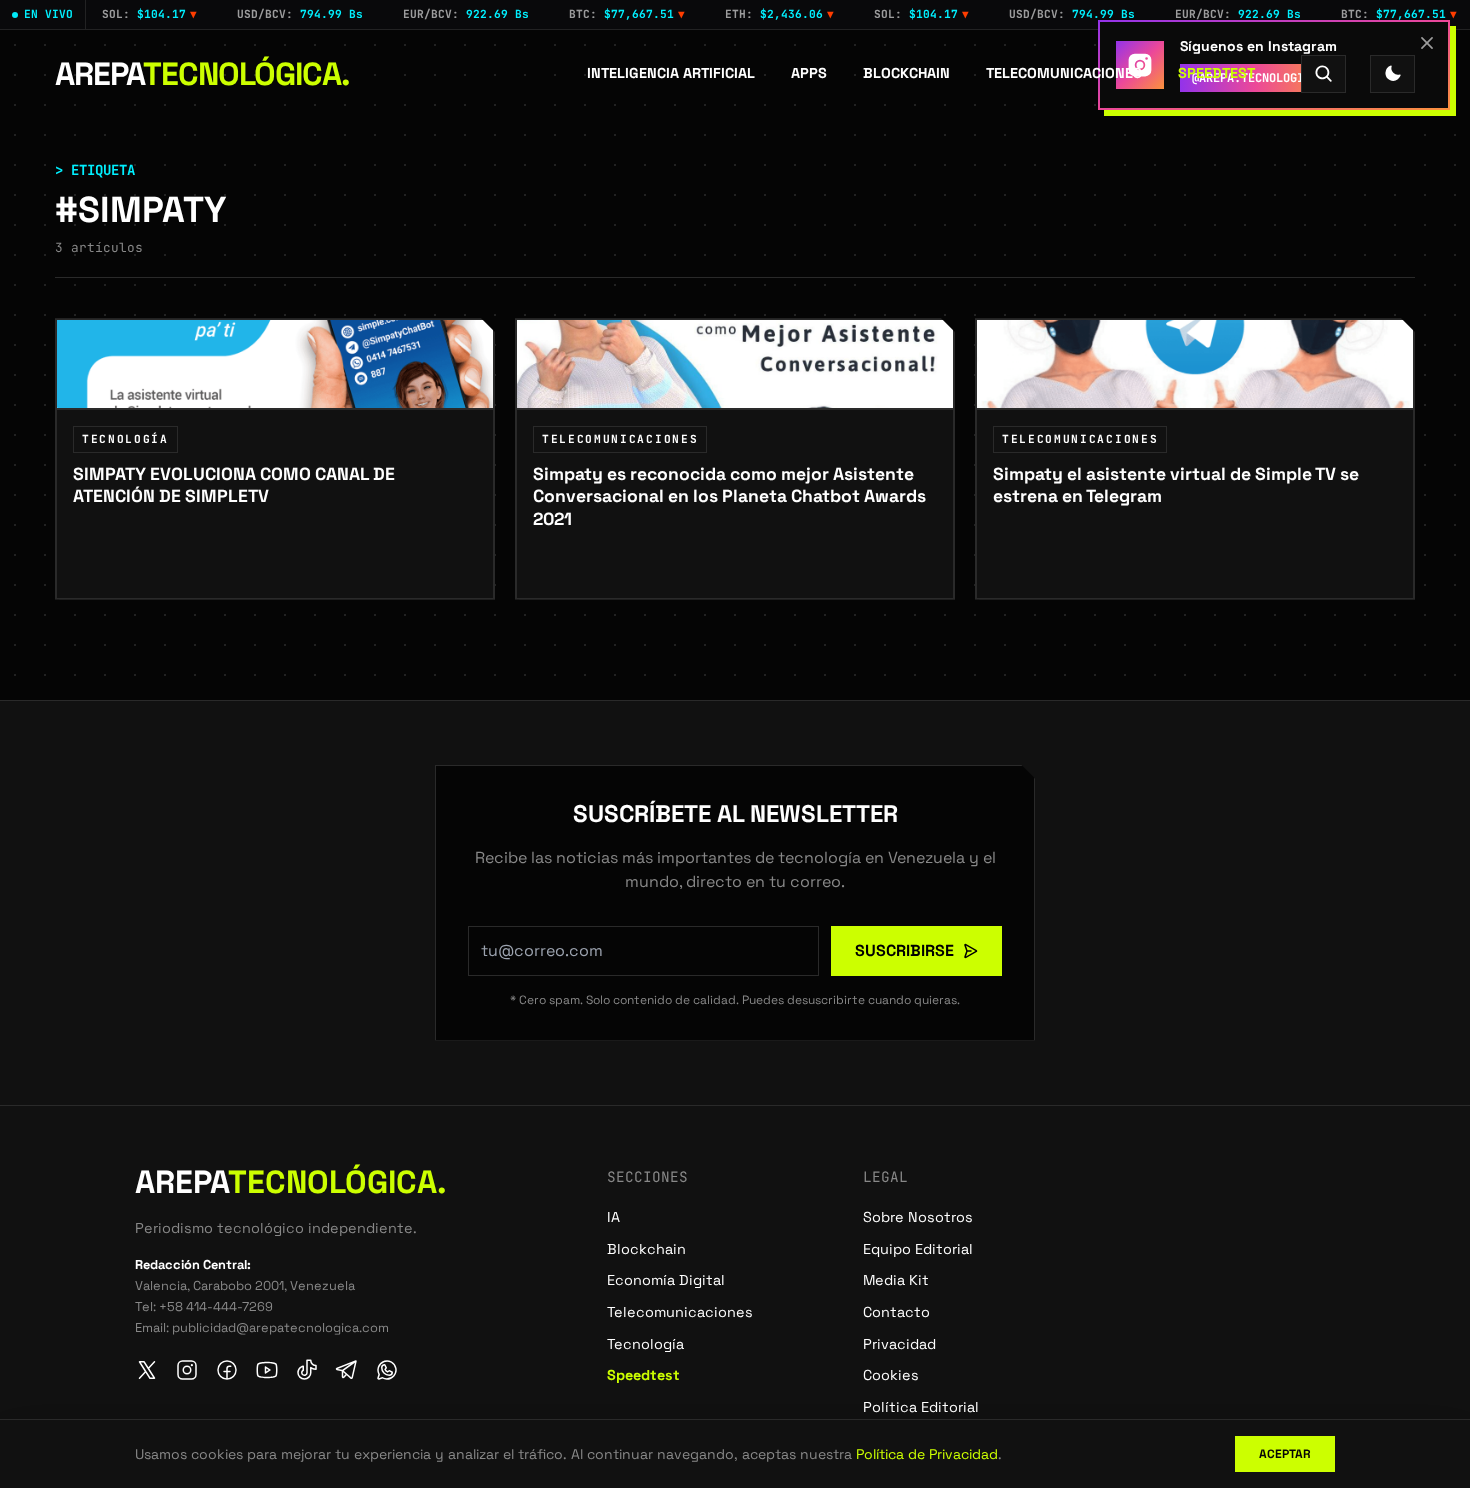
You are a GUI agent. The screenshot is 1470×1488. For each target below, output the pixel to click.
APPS (809, 73)
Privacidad (899, 1344)
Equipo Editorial (918, 1249)
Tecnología (645, 1344)
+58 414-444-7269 (216, 1306)
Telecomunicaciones (1064, 73)
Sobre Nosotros (918, 1217)
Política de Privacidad (927, 1454)
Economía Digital (666, 1280)
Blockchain (906, 73)
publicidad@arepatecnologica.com (280, 1327)
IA (613, 1217)
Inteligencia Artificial (671, 73)
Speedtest (1216, 73)
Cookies (891, 1375)
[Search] (1323, 73)
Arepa (202, 74)
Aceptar (1285, 1454)
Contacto (896, 1312)
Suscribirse (904, 950)
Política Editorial (921, 1407)
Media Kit (896, 1280)
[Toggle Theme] (1392, 73)
